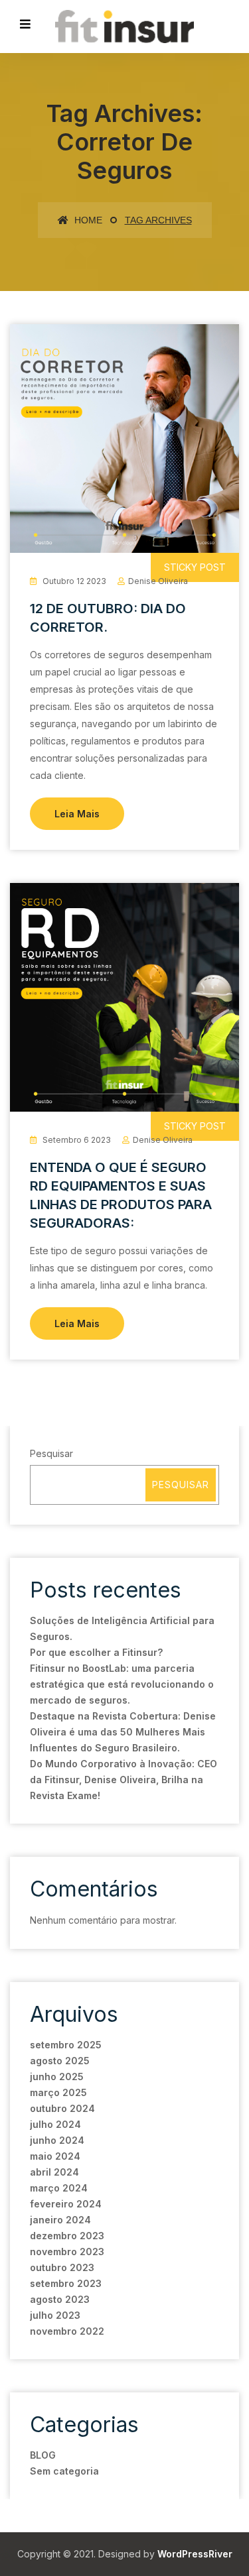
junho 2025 (57, 2077)
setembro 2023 (66, 2283)
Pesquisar (51, 1453)
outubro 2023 (62, 2267)
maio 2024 (55, 2156)
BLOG (43, 2455)
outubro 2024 (62, 2108)
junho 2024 (57, 2140)
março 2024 (59, 2188)
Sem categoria (64, 2471)
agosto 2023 (60, 2299)
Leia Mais (77, 814)
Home (87, 220)
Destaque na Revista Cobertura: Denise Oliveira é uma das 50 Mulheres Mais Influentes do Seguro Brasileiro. (123, 1732)
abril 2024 (54, 2172)
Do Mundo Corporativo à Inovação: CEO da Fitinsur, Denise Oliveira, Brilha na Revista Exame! (124, 1780)
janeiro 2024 (60, 2220)
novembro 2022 (67, 2331)
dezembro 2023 (67, 2236)
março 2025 (58, 2092)
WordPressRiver (195, 2554)
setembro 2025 (66, 2045)
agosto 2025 (60, 2061)
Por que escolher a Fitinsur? (96, 1652)
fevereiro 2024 (66, 2204)
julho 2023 (55, 2315)
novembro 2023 (67, 2252)
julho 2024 (55, 2124)
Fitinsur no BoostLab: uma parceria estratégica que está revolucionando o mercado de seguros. (122, 1684)
